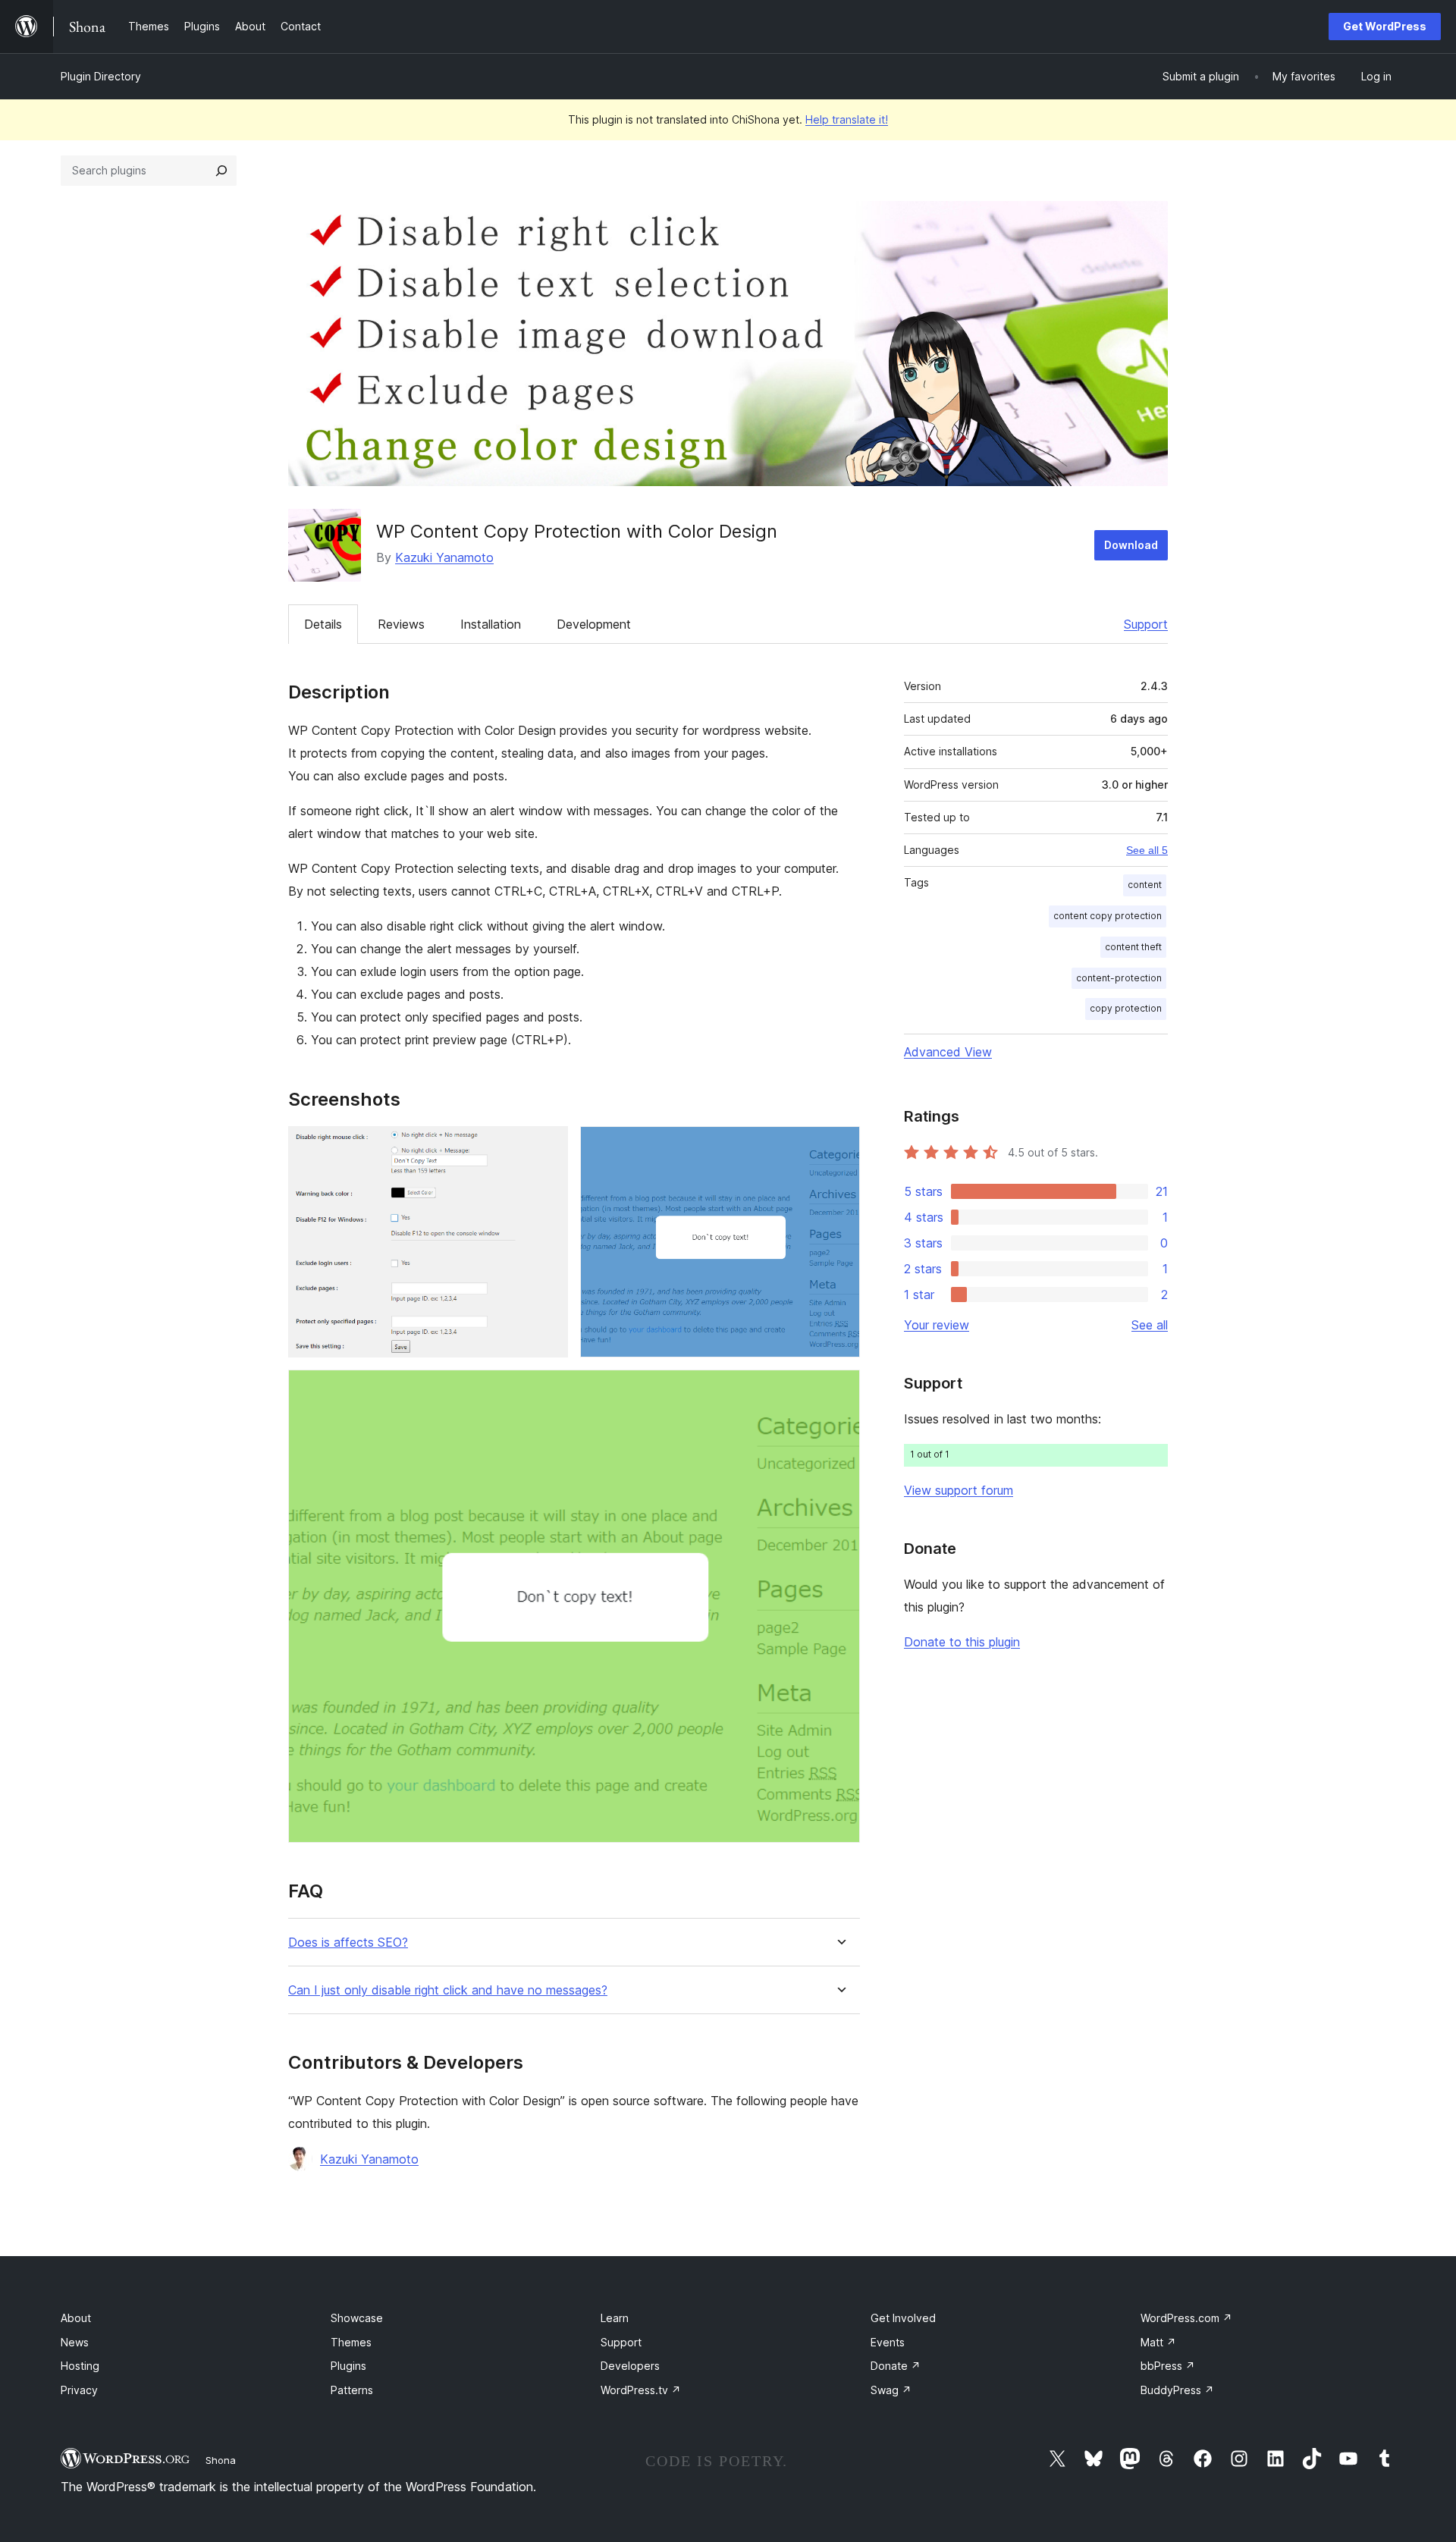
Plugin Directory (101, 76)
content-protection (1119, 978)
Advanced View (948, 1052)
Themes (351, 2342)
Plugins (348, 2366)
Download (1131, 545)
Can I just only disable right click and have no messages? (448, 1990)
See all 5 (1147, 850)
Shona (221, 2460)
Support (1146, 624)
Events (888, 2342)
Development (594, 624)
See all (1150, 1325)
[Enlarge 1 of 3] (548, 1147)
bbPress (1168, 2366)
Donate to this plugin (962, 1642)
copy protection (1126, 1008)
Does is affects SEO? (348, 1943)
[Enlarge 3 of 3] (839, 1390)
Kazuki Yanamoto (444, 557)
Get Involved (903, 2318)
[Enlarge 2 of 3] (839, 1147)
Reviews (401, 624)
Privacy (79, 2390)
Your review (937, 1325)
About (76, 2318)
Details (323, 624)
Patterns (352, 2390)
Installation (491, 624)
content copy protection (1108, 916)
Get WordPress (1385, 26)
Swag (891, 2390)
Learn (615, 2318)
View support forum (959, 1490)
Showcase (357, 2318)
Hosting (80, 2366)
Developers (630, 2366)
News (75, 2342)
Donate (896, 2366)
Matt (1158, 2342)
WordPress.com (1186, 2318)
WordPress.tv (641, 2390)
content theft (1133, 947)
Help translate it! (847, 119)
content (1145, 885)
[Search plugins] (221, 171)
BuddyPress (1177, 2390)
